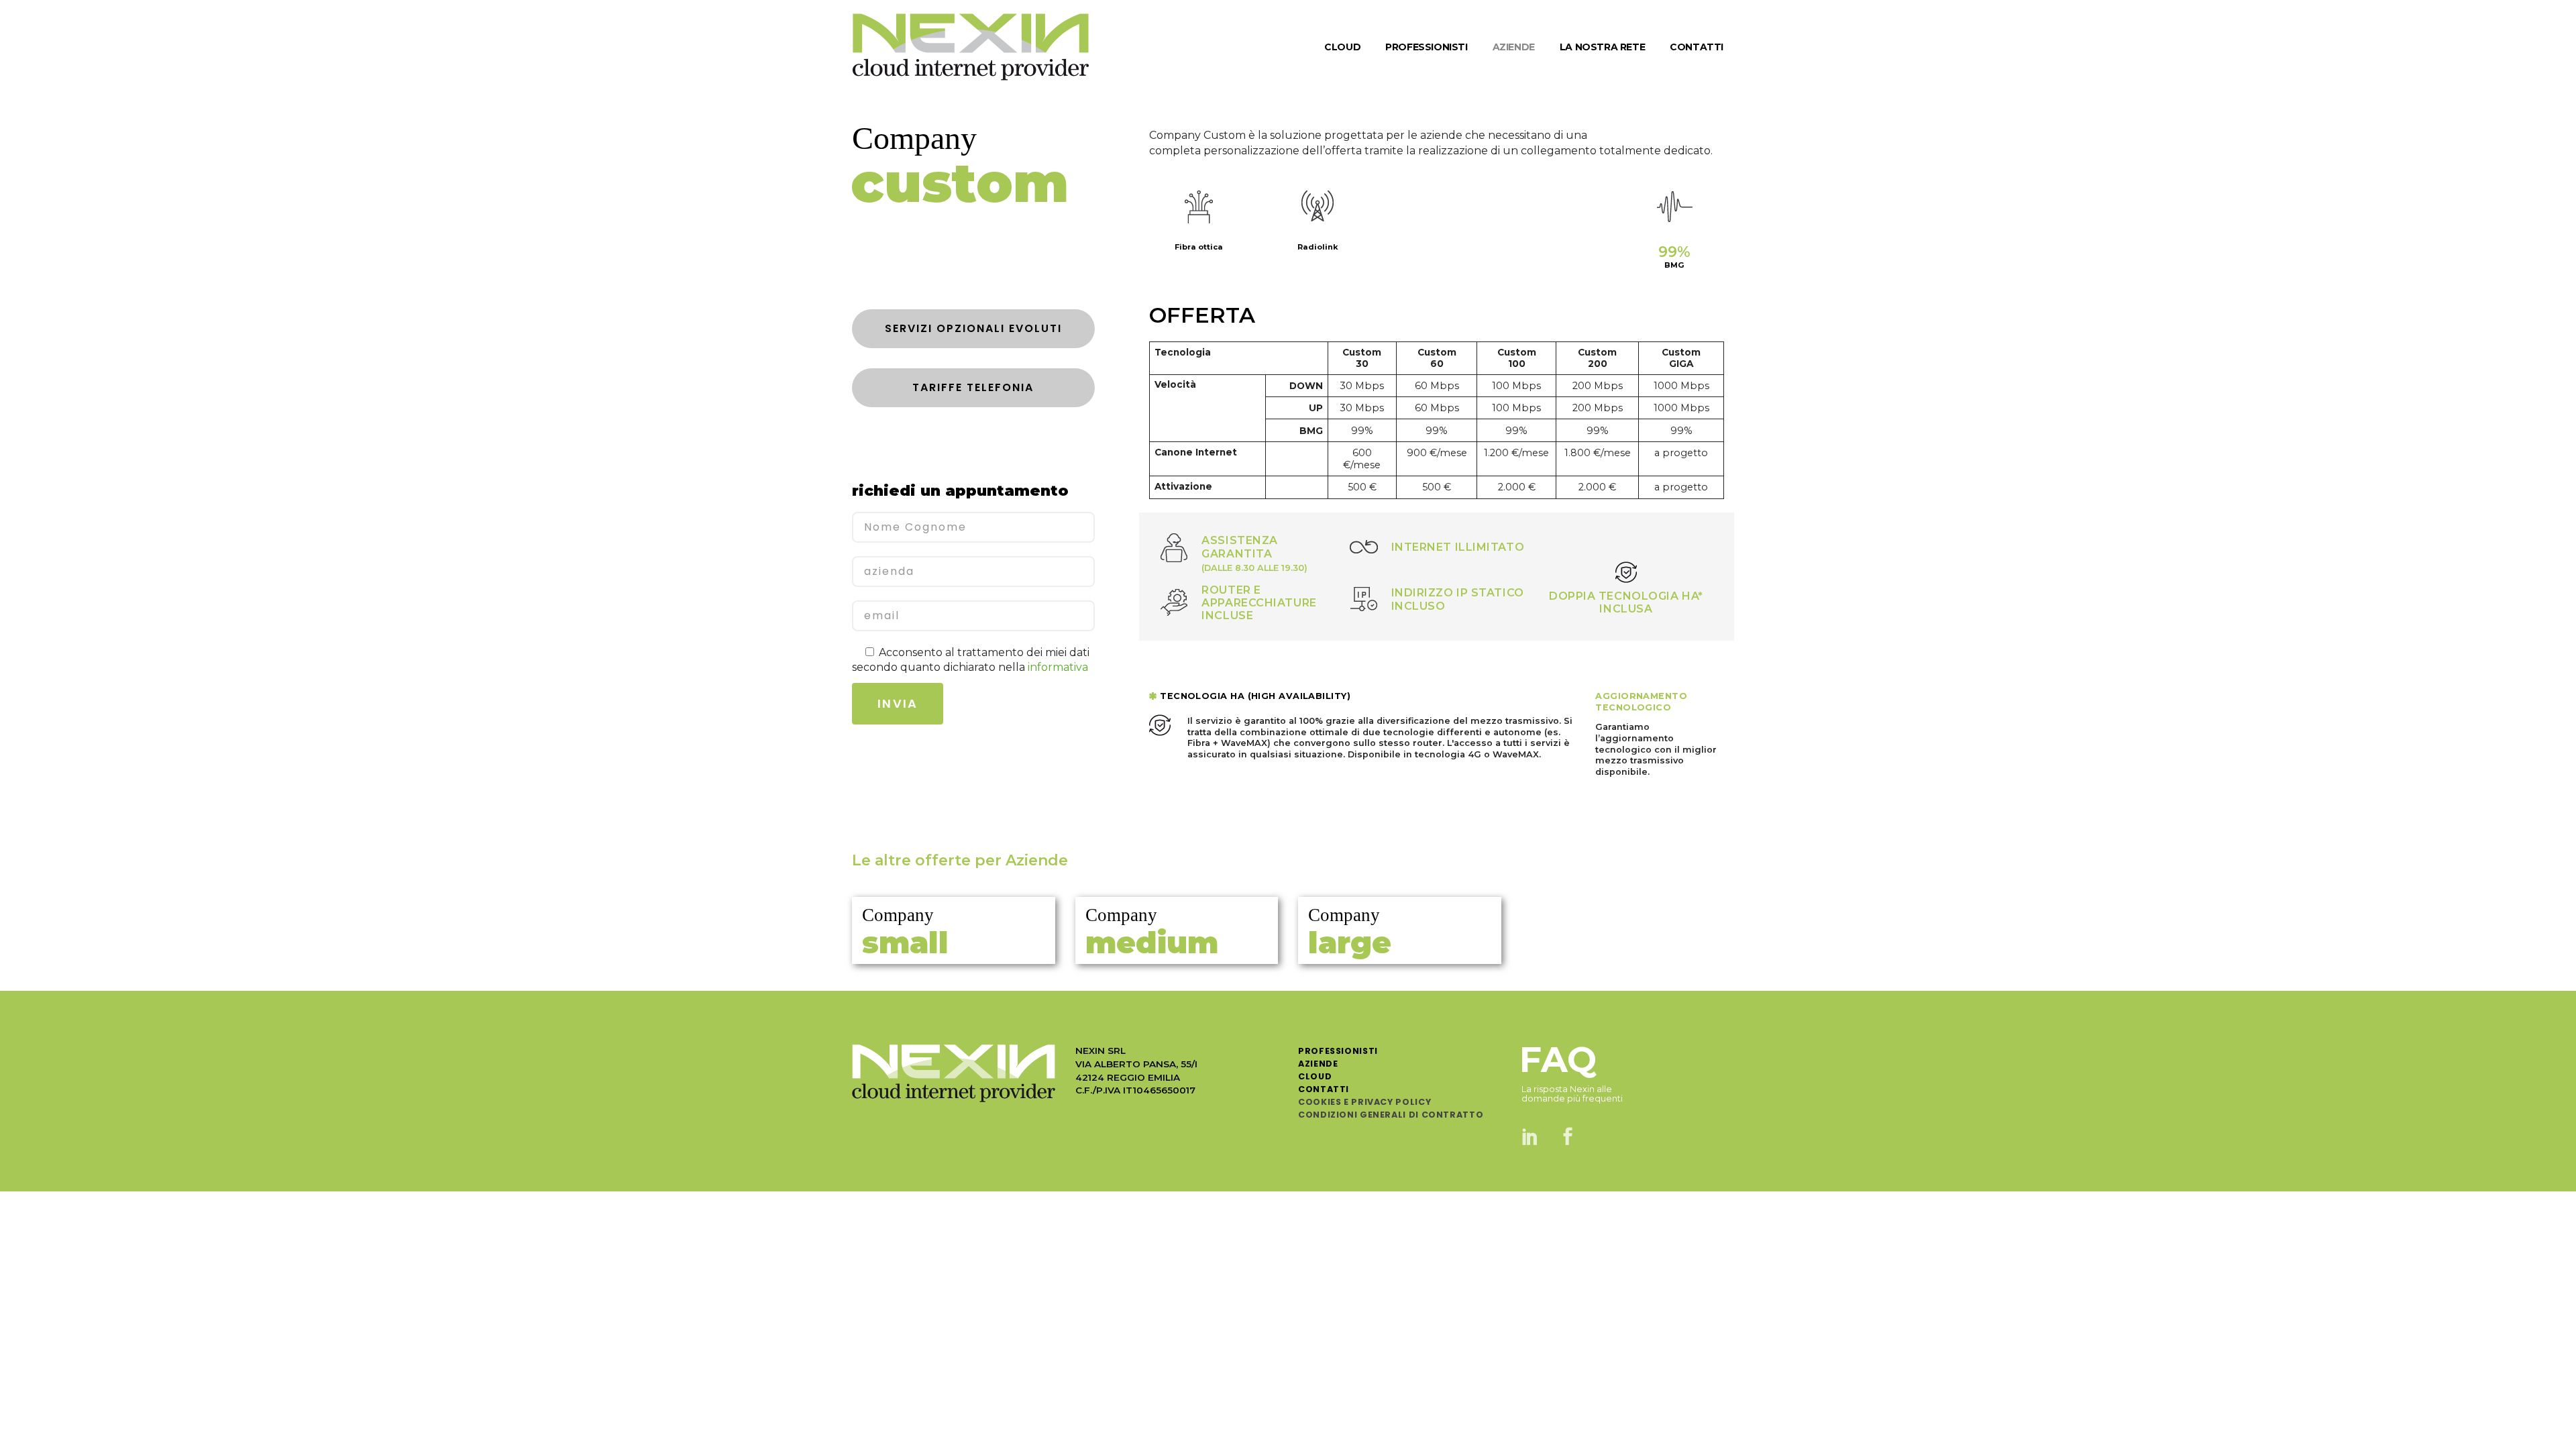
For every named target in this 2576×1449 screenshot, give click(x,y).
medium (1152, 942)
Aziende (1318, 1064)
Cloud (1315, 1076)
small (905, 942)
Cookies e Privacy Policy (1364, 1102)
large (1350, 942)
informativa (1058, 667)
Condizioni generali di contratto (1391, 1115)
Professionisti (1338, 1051)
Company (898, 915)
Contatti (1324, 1089)
